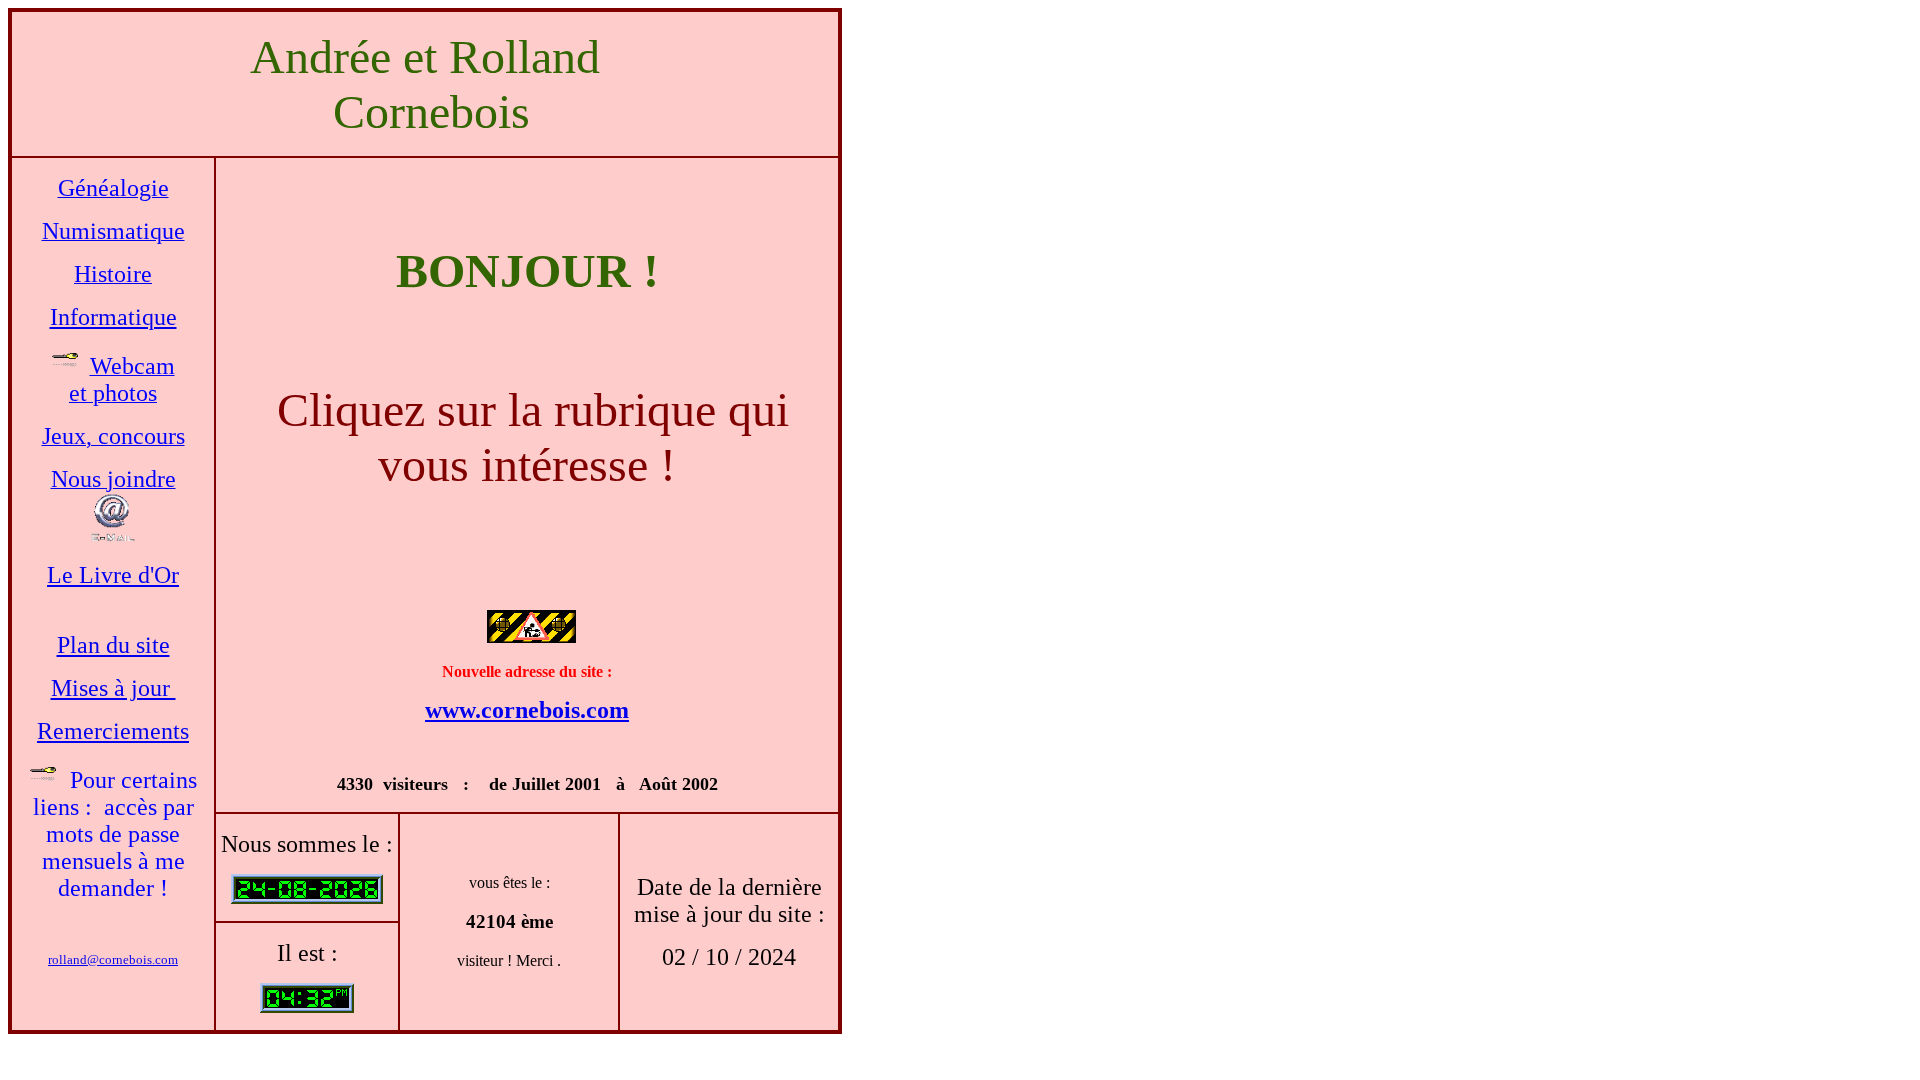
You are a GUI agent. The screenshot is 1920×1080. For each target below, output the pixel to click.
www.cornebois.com (527, 710)
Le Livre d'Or (113, 575)
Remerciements (113, 731)
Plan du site (113, 645)
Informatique (113, 317)
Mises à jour (113, 688)
